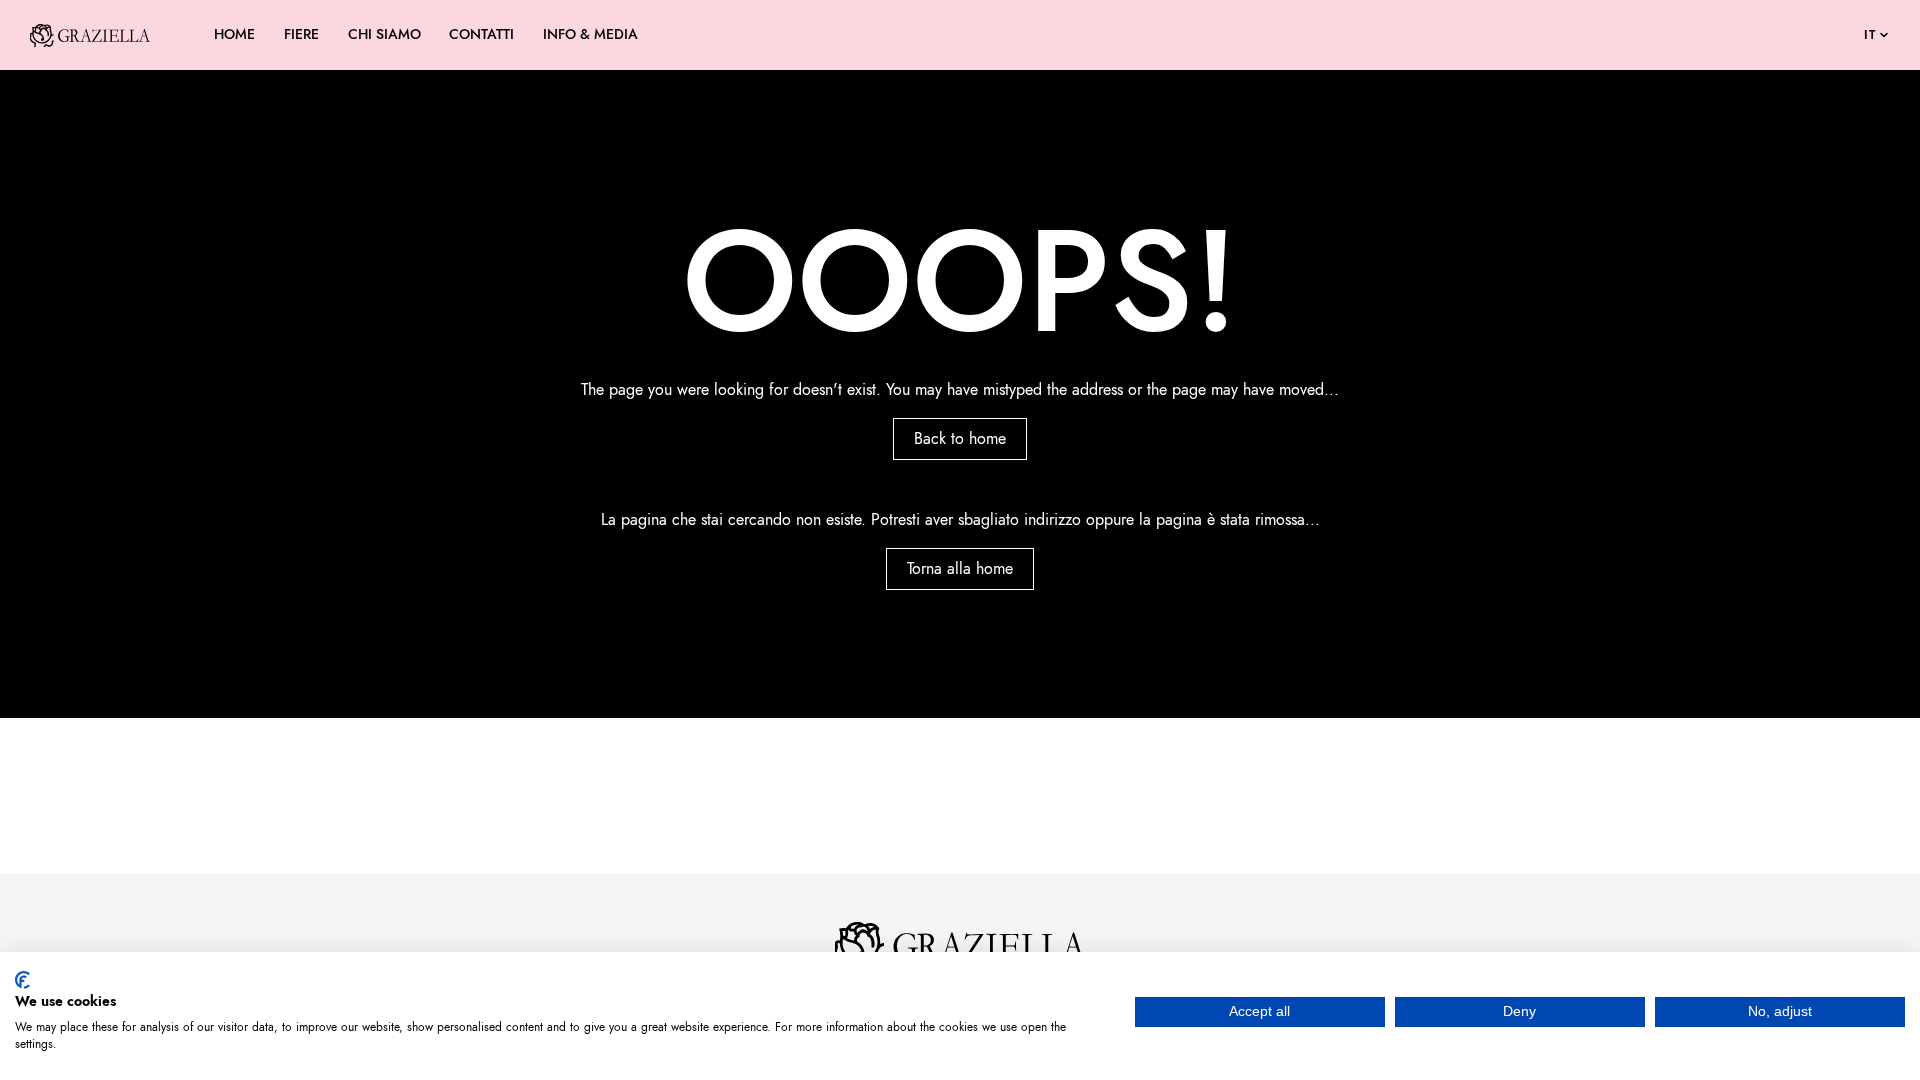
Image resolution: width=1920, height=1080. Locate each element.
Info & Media (590, 34)
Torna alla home (960, 569)
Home (234, 34)
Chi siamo (384, 34)
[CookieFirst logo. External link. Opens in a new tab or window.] (22, 980)
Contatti (481, 34)
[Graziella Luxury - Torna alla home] (90, 35)
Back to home (960, 439)
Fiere (301, 34)
